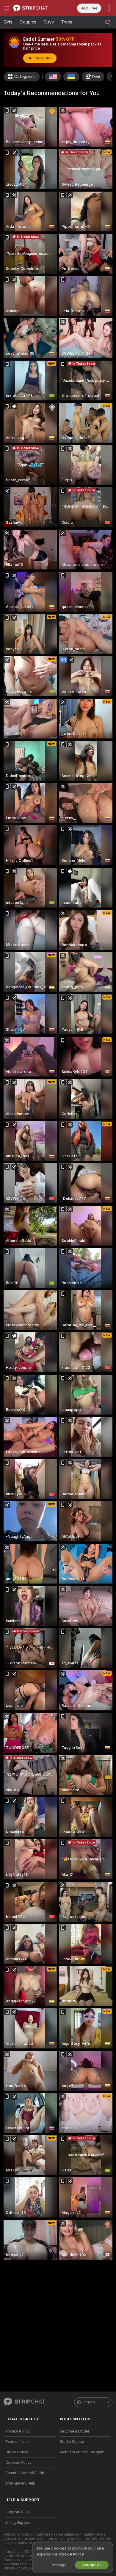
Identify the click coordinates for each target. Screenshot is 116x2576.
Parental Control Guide (25, 2473)
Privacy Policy (18, 2431)
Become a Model (74, 2431)
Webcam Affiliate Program (82, 2452)
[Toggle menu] (7, 8)
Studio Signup (72, 2442)
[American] (53, 77)
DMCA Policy (17, 2452)
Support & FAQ (18, 2512)
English (89, 2402)
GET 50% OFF (40, 58)
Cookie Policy (71, 2554)
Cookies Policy (18, 2463)
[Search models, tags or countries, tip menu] (108, 22)
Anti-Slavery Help (20, 2483)
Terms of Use (17, 2442)
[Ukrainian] (71, 77)
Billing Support (18, 2523)
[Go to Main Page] (36, 8)
